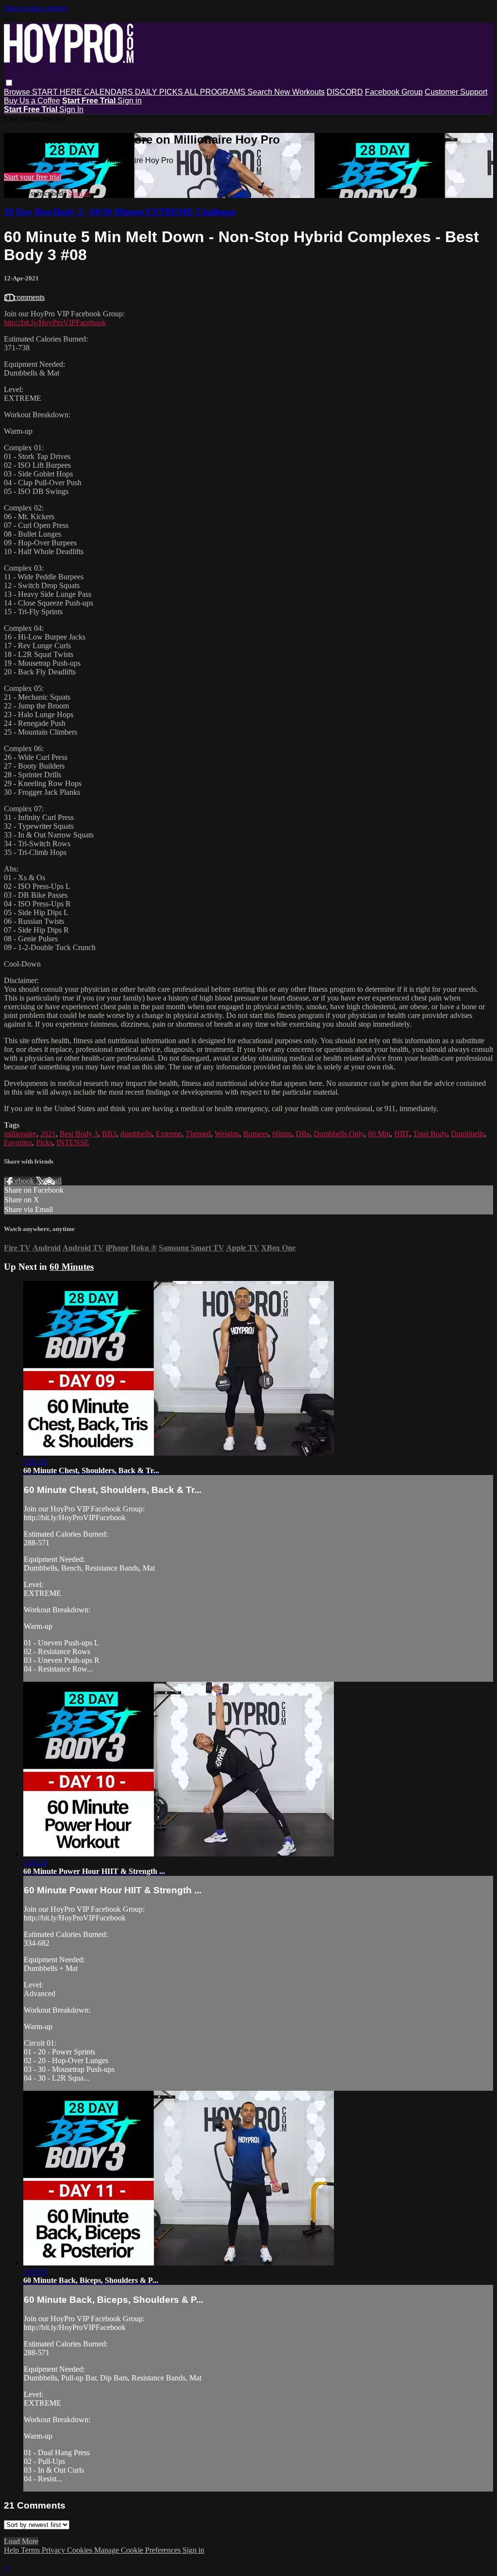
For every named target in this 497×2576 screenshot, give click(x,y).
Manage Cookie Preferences (138, 2550)
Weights (227, 1134)
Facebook (20, 1181)
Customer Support (456, 92)
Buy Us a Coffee (32, 101)
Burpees (256, 1134)
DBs (303, 1134)
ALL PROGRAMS (216, 92)
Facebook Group (394, 92)
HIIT (402, 1134)
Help (12, 2550)
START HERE (58, 92)
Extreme (169, 1134)
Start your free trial (33, 177)
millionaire (20, 1134)
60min (282, 1134)
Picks (44, 1142)
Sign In (71, 109)
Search (261, 92)
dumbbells (136, 1134)
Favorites (18, 1142)
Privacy (54, 2550)
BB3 (109, 1134)
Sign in (130, 101)
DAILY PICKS (160, 92)
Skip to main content (35, 8)
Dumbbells (468, 1134)
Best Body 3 (79, 1134)
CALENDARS (109, 92)
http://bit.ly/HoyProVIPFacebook (55, 322)
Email (53, 1181)
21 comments (24, 297)
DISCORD (345, 92)
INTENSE (73, 1142)
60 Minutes (72, 1267)
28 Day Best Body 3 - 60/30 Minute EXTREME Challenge (120, 212)
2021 (48, 1134)
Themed (198, 1134)
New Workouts (299, 92)
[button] (9, 83)
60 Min (379, 1134)
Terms (31, 2550)
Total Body (430, 1134)
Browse (18, 92)
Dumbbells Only (339, 1134)
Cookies (81, 2550)
